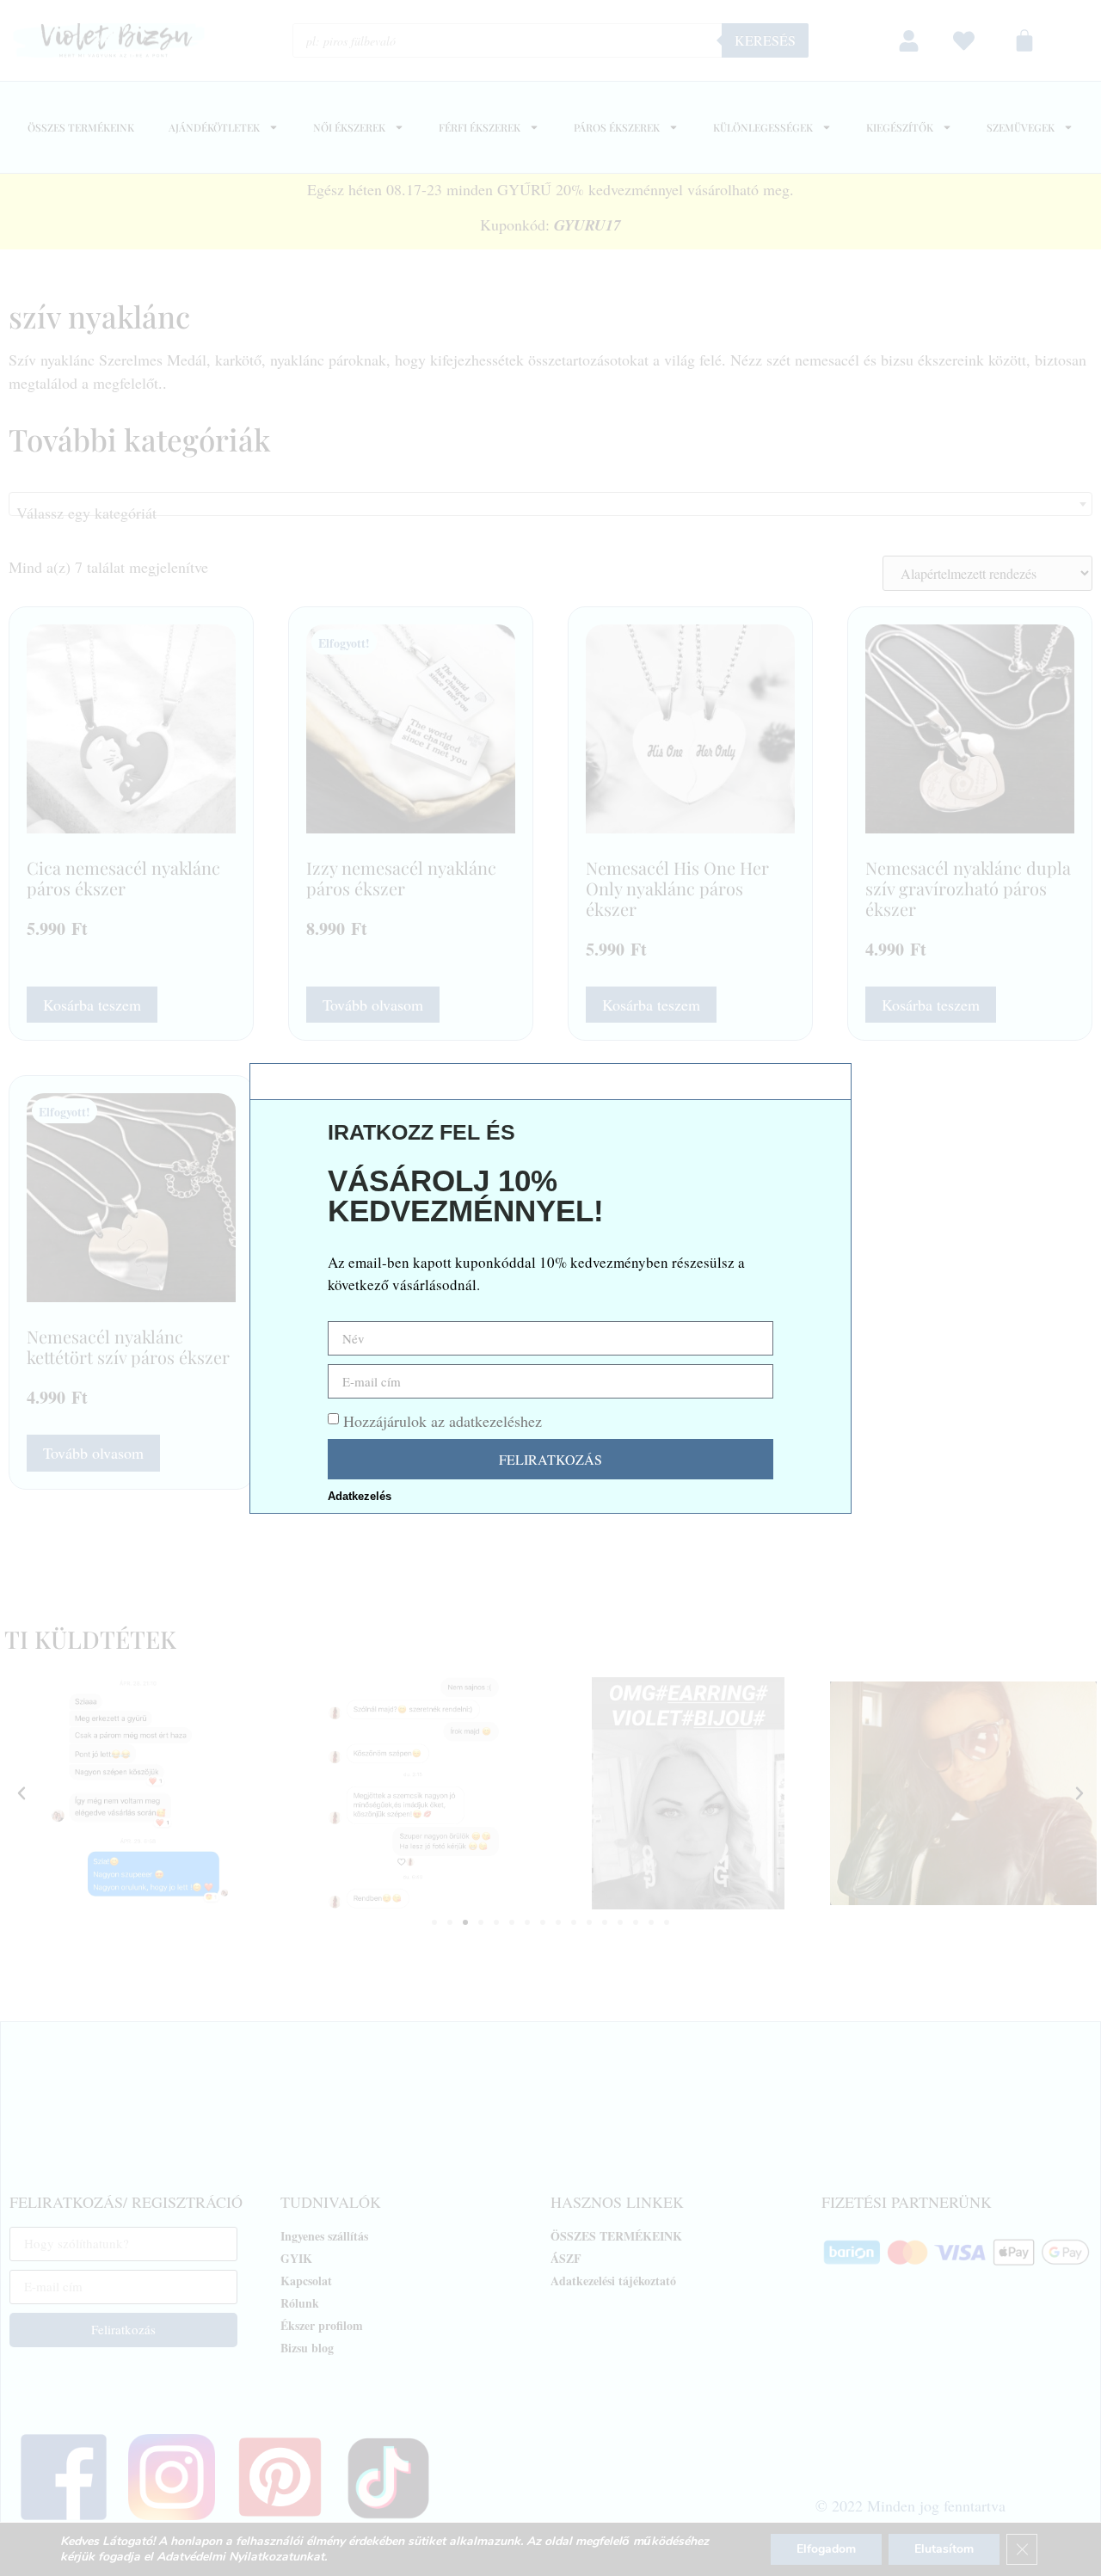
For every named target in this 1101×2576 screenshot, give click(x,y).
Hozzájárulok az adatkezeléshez (443, 1421)
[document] (550, 1288)
